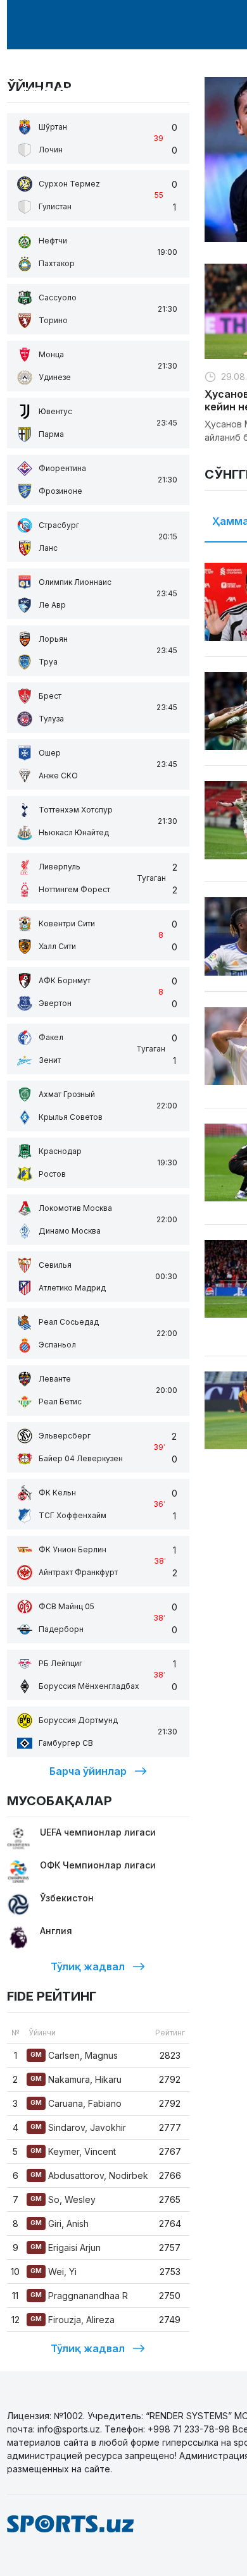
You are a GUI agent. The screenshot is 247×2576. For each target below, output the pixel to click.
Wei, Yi (54, 2272)
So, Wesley (63, 2199)
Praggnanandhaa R (79, 2296)
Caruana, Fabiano (76, 2103)
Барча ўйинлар (88, 1771)
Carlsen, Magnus (74, 2055)
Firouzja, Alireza (73, 2320)
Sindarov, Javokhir (78, 2127)
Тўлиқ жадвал (88, 1966)
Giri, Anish (60, 2223)
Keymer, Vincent (73, 2151)
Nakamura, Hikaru (76, 2079)
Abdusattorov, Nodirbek (89, 2175)
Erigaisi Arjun (66, 2248)
